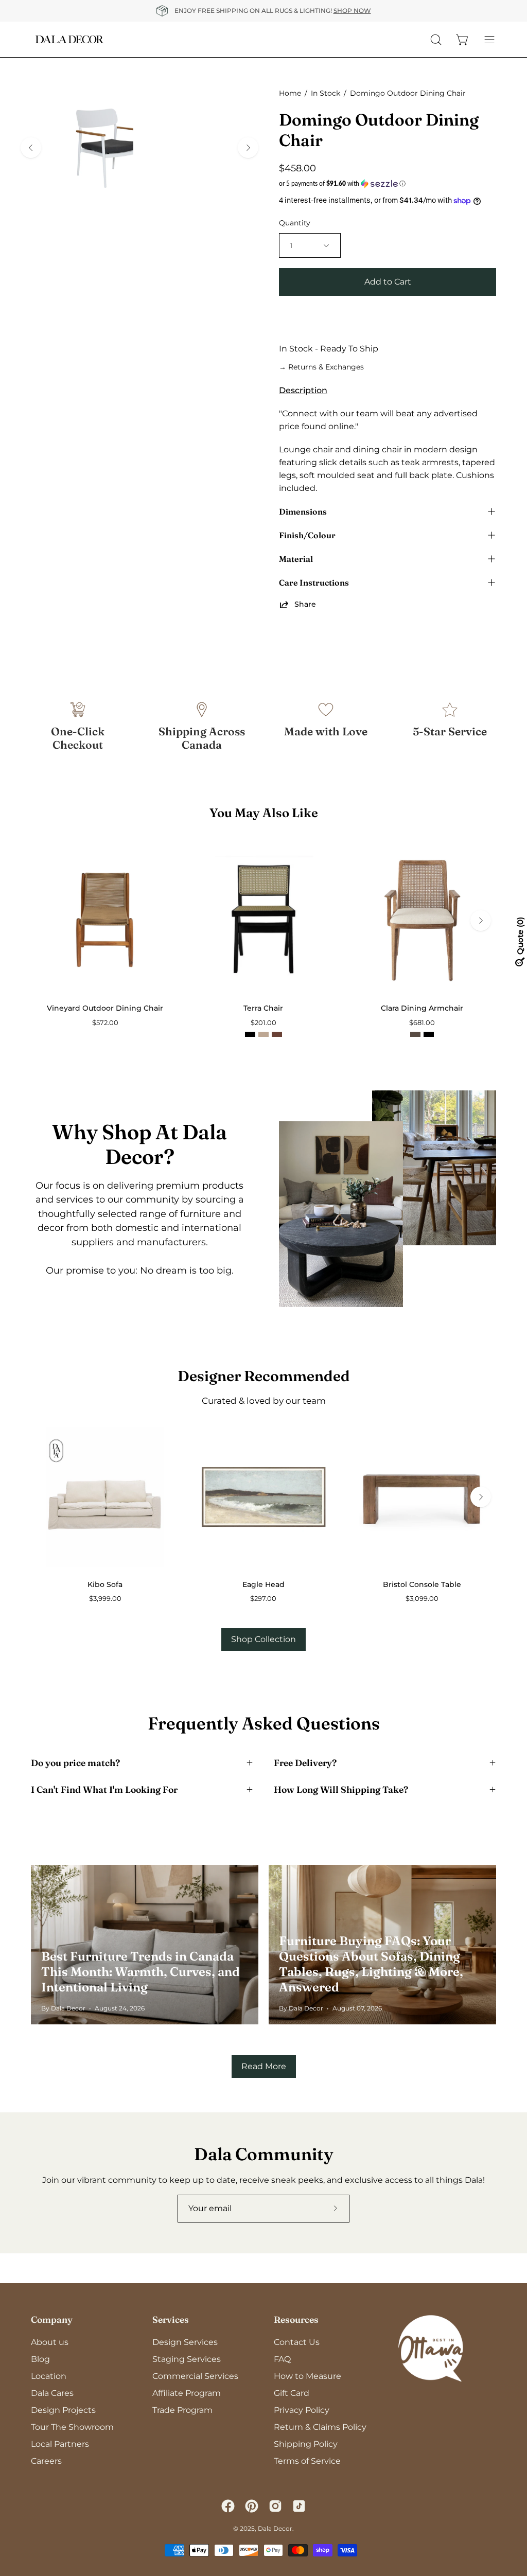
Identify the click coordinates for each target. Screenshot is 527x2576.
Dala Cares (52, 2393)
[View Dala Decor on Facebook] (228, 2506)
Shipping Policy (306, 2444)
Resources (296, 2319)
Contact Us (297, 2342)
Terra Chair (263, 1008)
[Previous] (31, 148)
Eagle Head (263, 1584)
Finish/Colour (307, 535)
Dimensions (303, 511)
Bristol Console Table (422, 1584)
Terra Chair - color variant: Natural (263, 1034)
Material (296, 559)
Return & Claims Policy (320, 2427)
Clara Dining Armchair (422, 1008)
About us (50, 2342)
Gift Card (292, 2393)
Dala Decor (275, 2528)
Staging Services (187, 2359)
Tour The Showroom (72, 2427)
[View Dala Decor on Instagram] (275, 2506)
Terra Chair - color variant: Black (250, 1034)
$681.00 (422, 1023)
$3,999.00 (105, 1599)
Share (305, 604)
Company (52, 2319)
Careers (46, 2461)
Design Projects (63, 2410)
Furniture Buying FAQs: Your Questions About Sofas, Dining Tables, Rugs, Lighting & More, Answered (371, 1964)
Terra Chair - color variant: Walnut (277, 1034)
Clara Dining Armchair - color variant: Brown (415, 1034)
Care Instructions (314, 583)
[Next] (248, 148)
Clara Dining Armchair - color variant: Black (429, 1034)
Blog (40, 2359)
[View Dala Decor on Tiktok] (299, 2506)
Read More (264, 2066)
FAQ (282, 2359)
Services (171, 2319)
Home (290, 93)
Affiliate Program (187, 2393)
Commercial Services (195, 2376)
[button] (388, 184)
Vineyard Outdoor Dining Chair (105, 1008)
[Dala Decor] (69, 39)
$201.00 (263, 1023)
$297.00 (263, 1599)
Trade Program (182, 2410)
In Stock (326, 93)
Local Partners (60, 2444)
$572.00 (105, 1023)
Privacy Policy (302, 2410)
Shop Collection (263, 1639)
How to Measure (308, 2376)
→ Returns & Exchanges (321, 367)
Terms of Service (307, 2461)
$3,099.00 (422, 1599)
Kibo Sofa (105, 1584)
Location (49, 2376)
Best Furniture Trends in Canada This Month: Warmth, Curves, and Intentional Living (140, 1972)
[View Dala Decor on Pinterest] (252, 2506)
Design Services (185, 2342)
